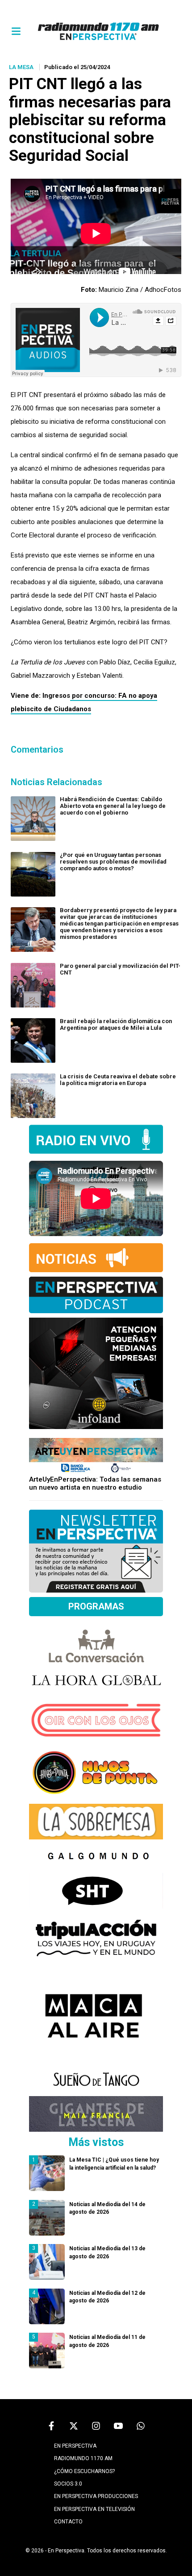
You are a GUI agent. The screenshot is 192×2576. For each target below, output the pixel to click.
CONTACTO (68, 2522)
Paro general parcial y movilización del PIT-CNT (120, 969)
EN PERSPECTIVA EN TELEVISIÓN (94, 2509)
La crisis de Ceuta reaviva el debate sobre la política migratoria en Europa (118, 1080)
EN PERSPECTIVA (75, 2446)
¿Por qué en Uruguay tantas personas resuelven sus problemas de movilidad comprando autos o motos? (113, 862)
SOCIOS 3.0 (68, 2484)
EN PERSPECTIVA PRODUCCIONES (96, 2496)
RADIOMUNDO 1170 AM (83, 2458)
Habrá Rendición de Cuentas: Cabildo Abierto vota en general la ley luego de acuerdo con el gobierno (113, 806)
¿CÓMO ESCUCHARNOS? (84, 2471)
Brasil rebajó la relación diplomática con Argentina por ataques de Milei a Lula (116, 1024)
